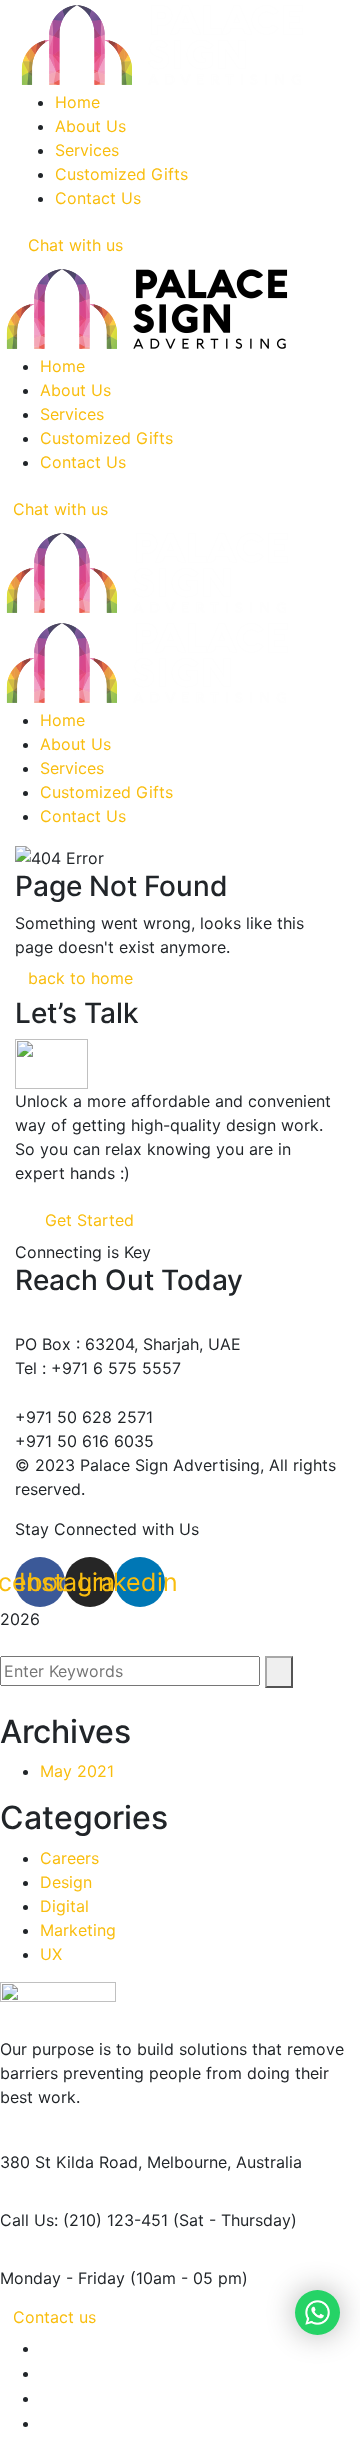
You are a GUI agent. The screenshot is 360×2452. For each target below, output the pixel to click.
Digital (64, 1906)
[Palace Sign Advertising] (147, 571)
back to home (80, 978)
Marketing (78, 1930)
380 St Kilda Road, (71, 2162)
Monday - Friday (62, 2278)
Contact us (54, 2317)
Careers (69, 1858)
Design (66, 1882)
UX (51, 1954)
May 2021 (77, 1771)
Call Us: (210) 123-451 (84, 2220)
